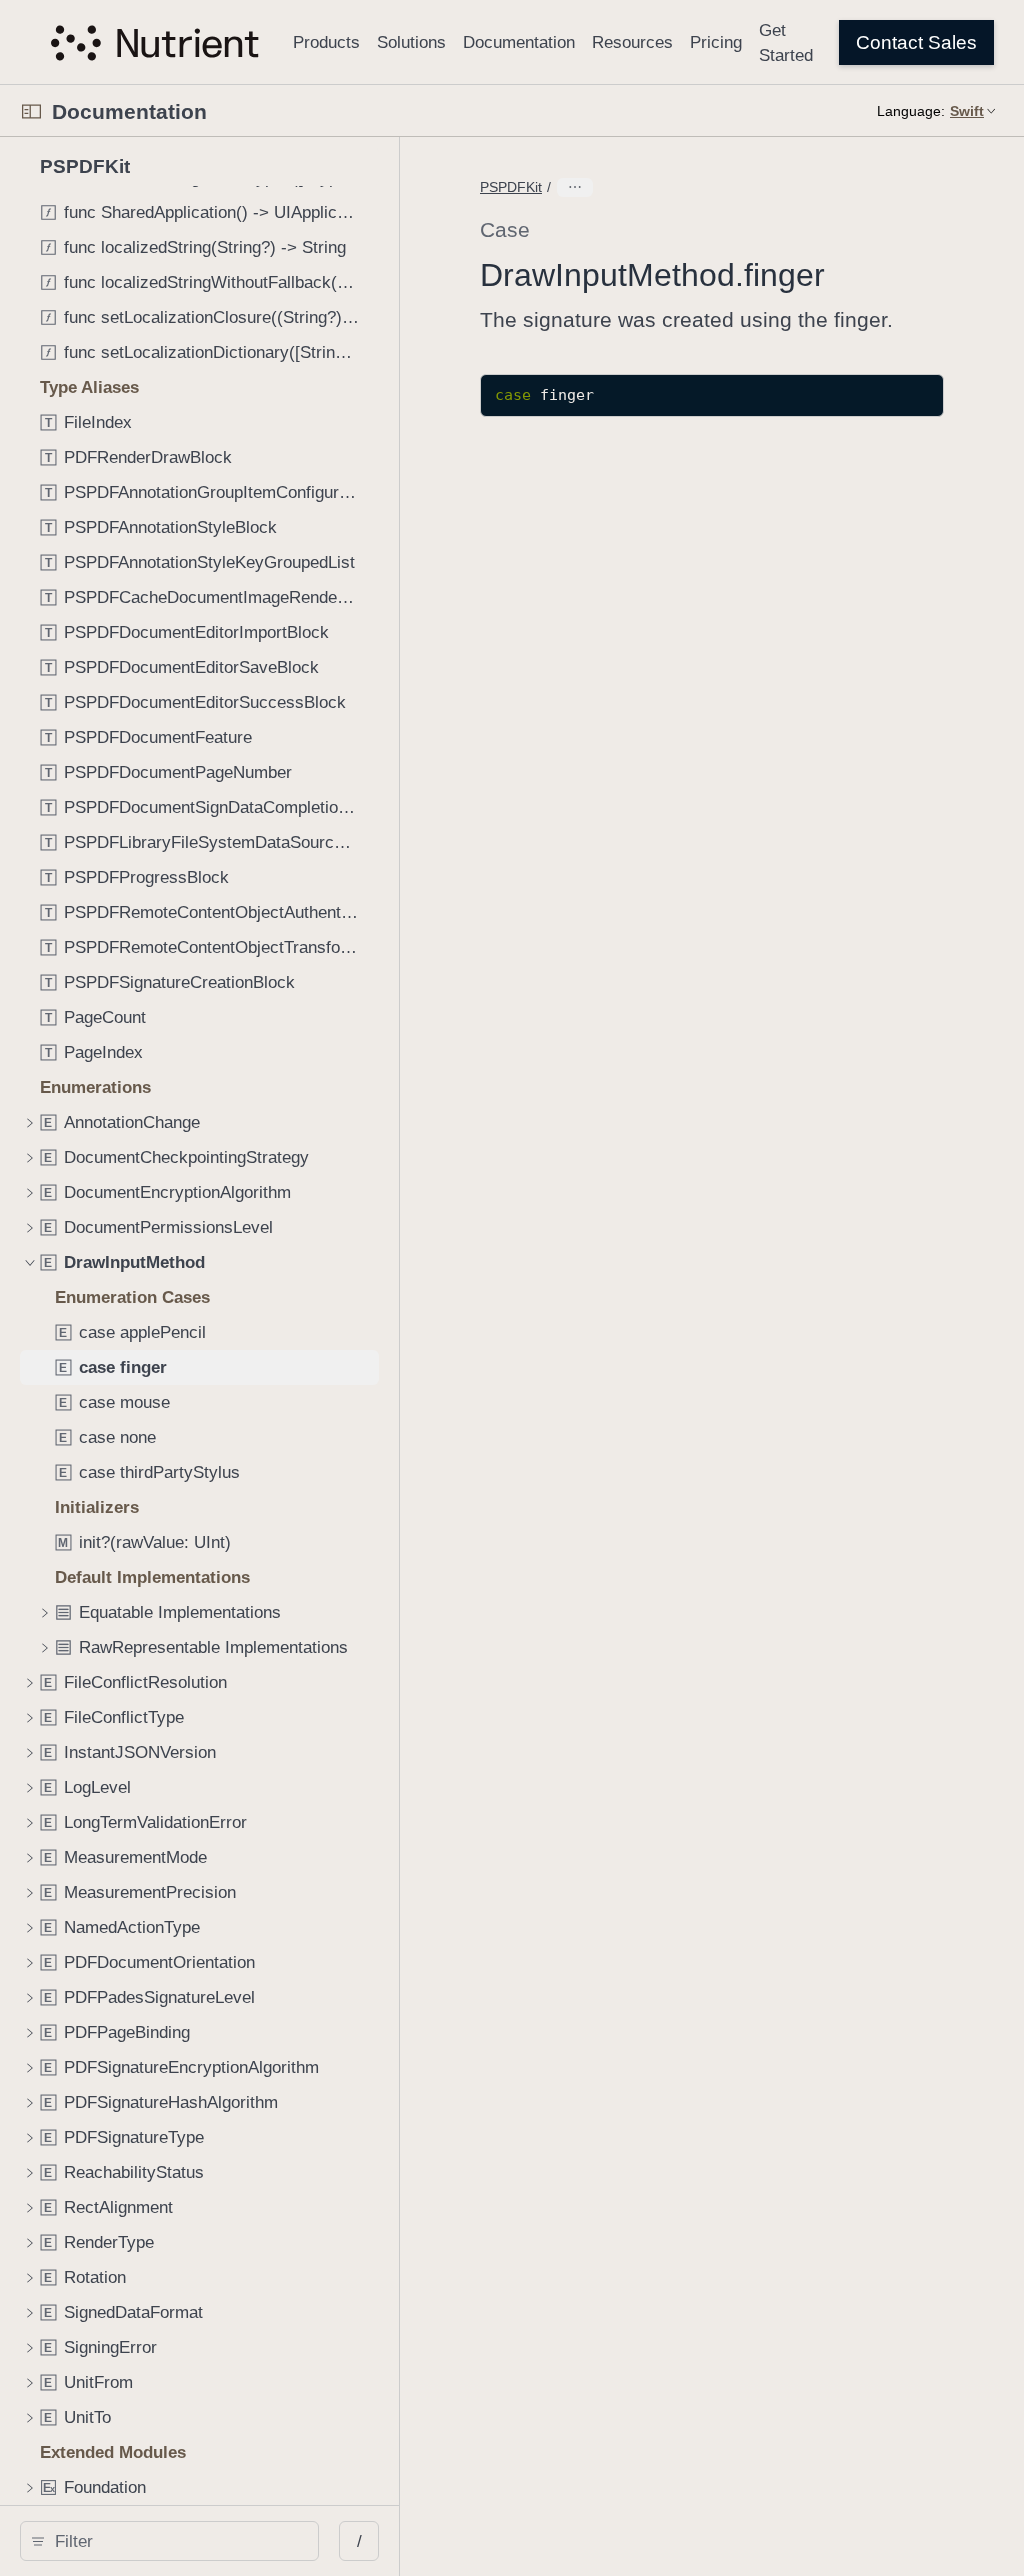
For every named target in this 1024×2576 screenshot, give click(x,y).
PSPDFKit (511, 187)
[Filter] (176, 2541)
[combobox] (176, 2541)
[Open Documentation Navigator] (31, 111)
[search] (169, 2541)
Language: (911, 111)
